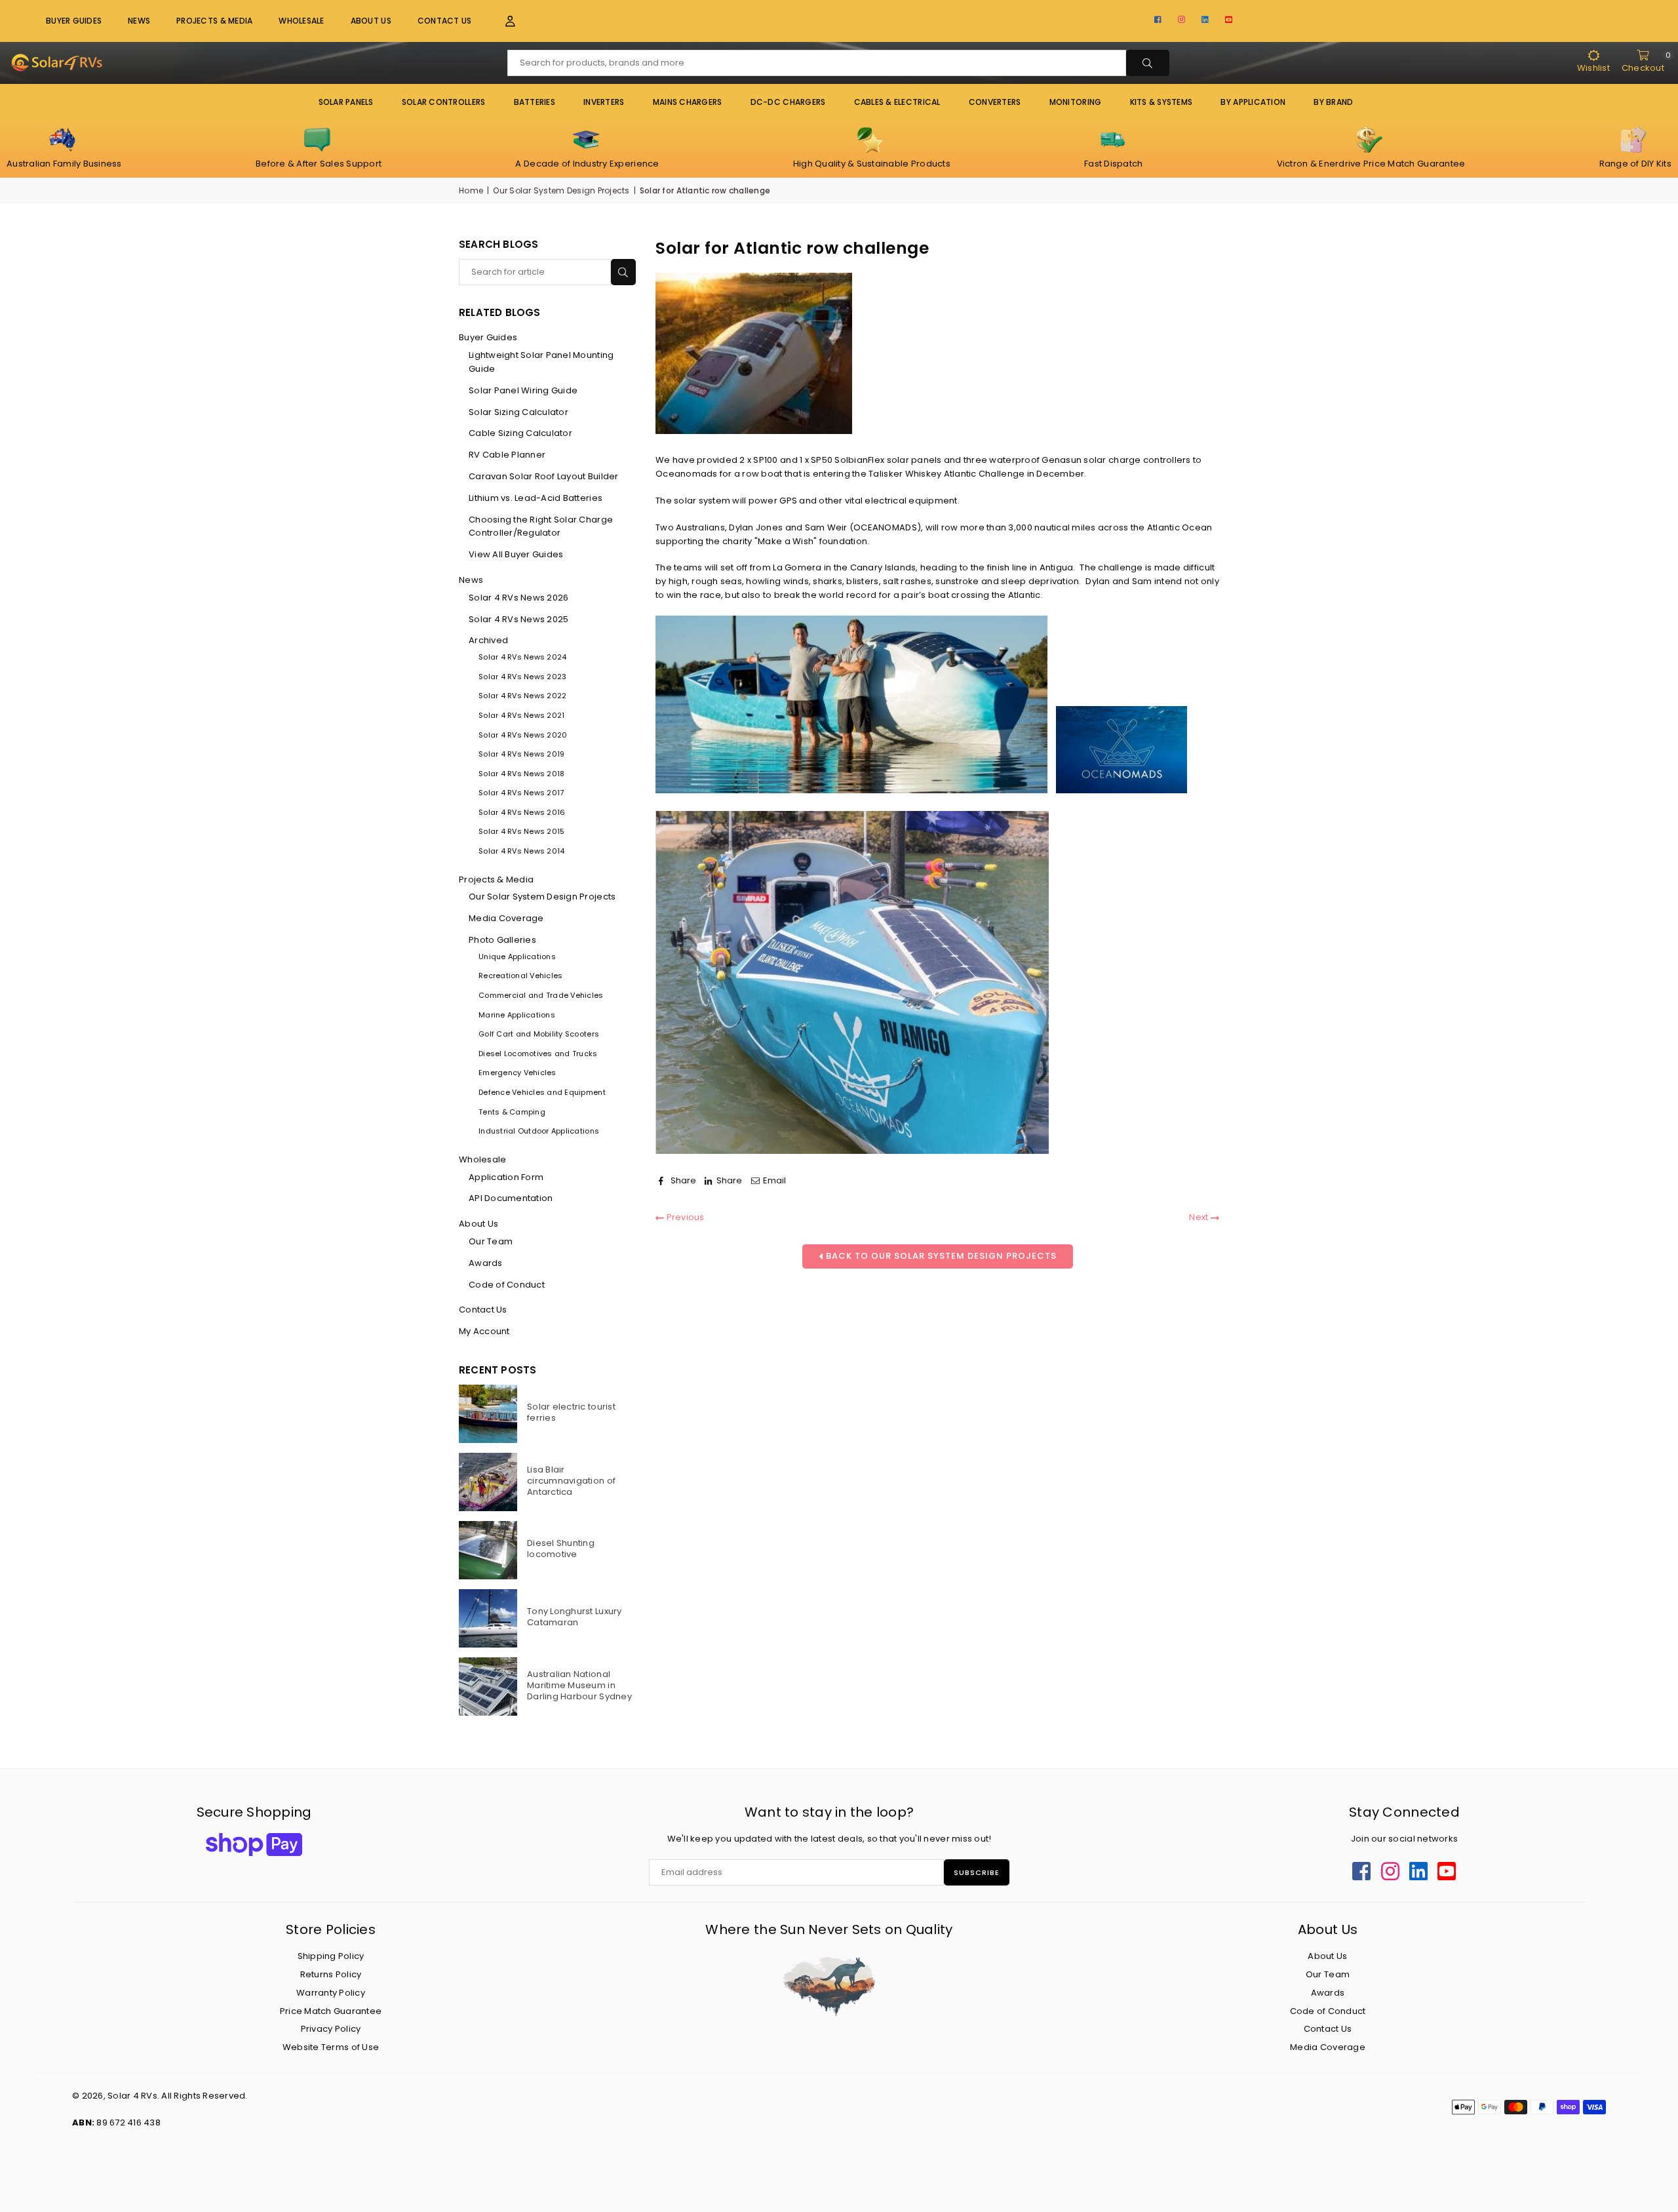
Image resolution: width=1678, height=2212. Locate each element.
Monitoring (1076, 102)
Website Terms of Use (331, 2047)
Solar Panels (346, 102)
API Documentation (511, 1198)
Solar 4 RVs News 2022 (522, 696)
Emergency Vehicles (517, 1073)
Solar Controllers (443, 102)
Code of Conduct (507, 1285)
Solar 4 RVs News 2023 (522, 677)
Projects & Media (496, 879)
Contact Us (445, 21)
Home (471, 190)
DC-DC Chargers (788, 102)
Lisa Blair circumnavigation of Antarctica (571, 1481)
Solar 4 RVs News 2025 (518, 619)
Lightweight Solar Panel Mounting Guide (541, 362)
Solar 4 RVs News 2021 (521, 715)
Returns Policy (331, 1974)
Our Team (491, 1241)
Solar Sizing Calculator (518, 412)
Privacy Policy (331, 2029)
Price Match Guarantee (331, 2011)
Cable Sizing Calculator (520, 433)
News (139, 21)
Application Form (506, 1177)
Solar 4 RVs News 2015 (521, 831)
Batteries (535, 102)
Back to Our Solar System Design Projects (940, 1256)
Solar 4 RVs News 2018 (521, 774)
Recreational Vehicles (520, 976)
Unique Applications (517, 957)
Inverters (604, 102)
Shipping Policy (331, 1956)
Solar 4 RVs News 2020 (523, 735)
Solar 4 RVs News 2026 (518, 598)
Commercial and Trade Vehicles (541, 995)
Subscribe (977, 1872)
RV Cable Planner (507, 455)
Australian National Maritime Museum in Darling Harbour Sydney (579, 1685)
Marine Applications (517, 1015)
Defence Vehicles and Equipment (542, 1092)
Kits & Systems (1161, 102)
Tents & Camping (512, 1112)
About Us (371, 21)
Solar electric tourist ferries (571, 1412)
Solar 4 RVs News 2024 (522, 657)
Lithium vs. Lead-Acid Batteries (536, 498)
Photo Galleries (502, 940)
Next (1200, 1217)
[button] (502, 21)
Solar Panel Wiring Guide (523, 390)
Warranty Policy (331, 1993)
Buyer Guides (74, 21)
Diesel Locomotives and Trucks (538, 1054)
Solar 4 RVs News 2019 (521, 754)
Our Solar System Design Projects (561, 190)
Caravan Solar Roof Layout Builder (544, 476)
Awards (486, 1263)
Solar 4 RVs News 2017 (521, 793)
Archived (488, 640)
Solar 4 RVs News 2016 (522, 812)
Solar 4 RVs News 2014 (521, 851)
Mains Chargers (688, 102)
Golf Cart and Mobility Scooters (539, 1034)
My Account (484, 1331)
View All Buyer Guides (516, 554)
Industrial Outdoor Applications (539, 1131)
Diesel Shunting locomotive (561, 1549)
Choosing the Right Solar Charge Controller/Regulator (541, 526)
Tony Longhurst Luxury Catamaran (574, 1617)
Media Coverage (506, 918)
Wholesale (301, 21)
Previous (684, 1217)
